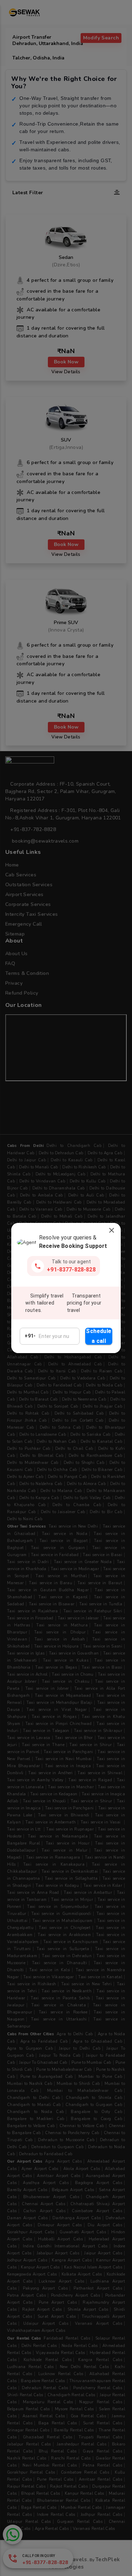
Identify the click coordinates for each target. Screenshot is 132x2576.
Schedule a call (99, 1336)
